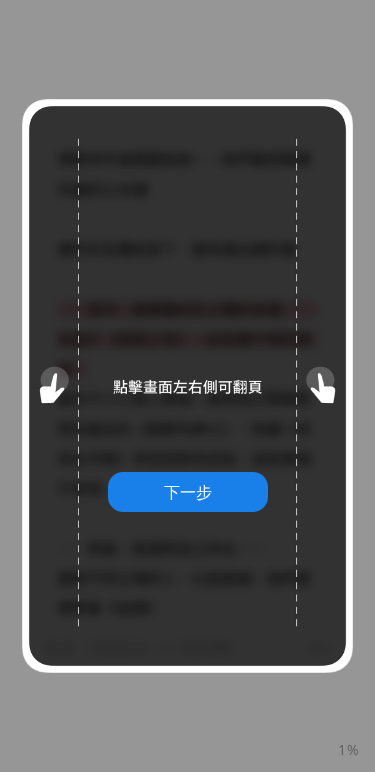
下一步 (188, 492)
